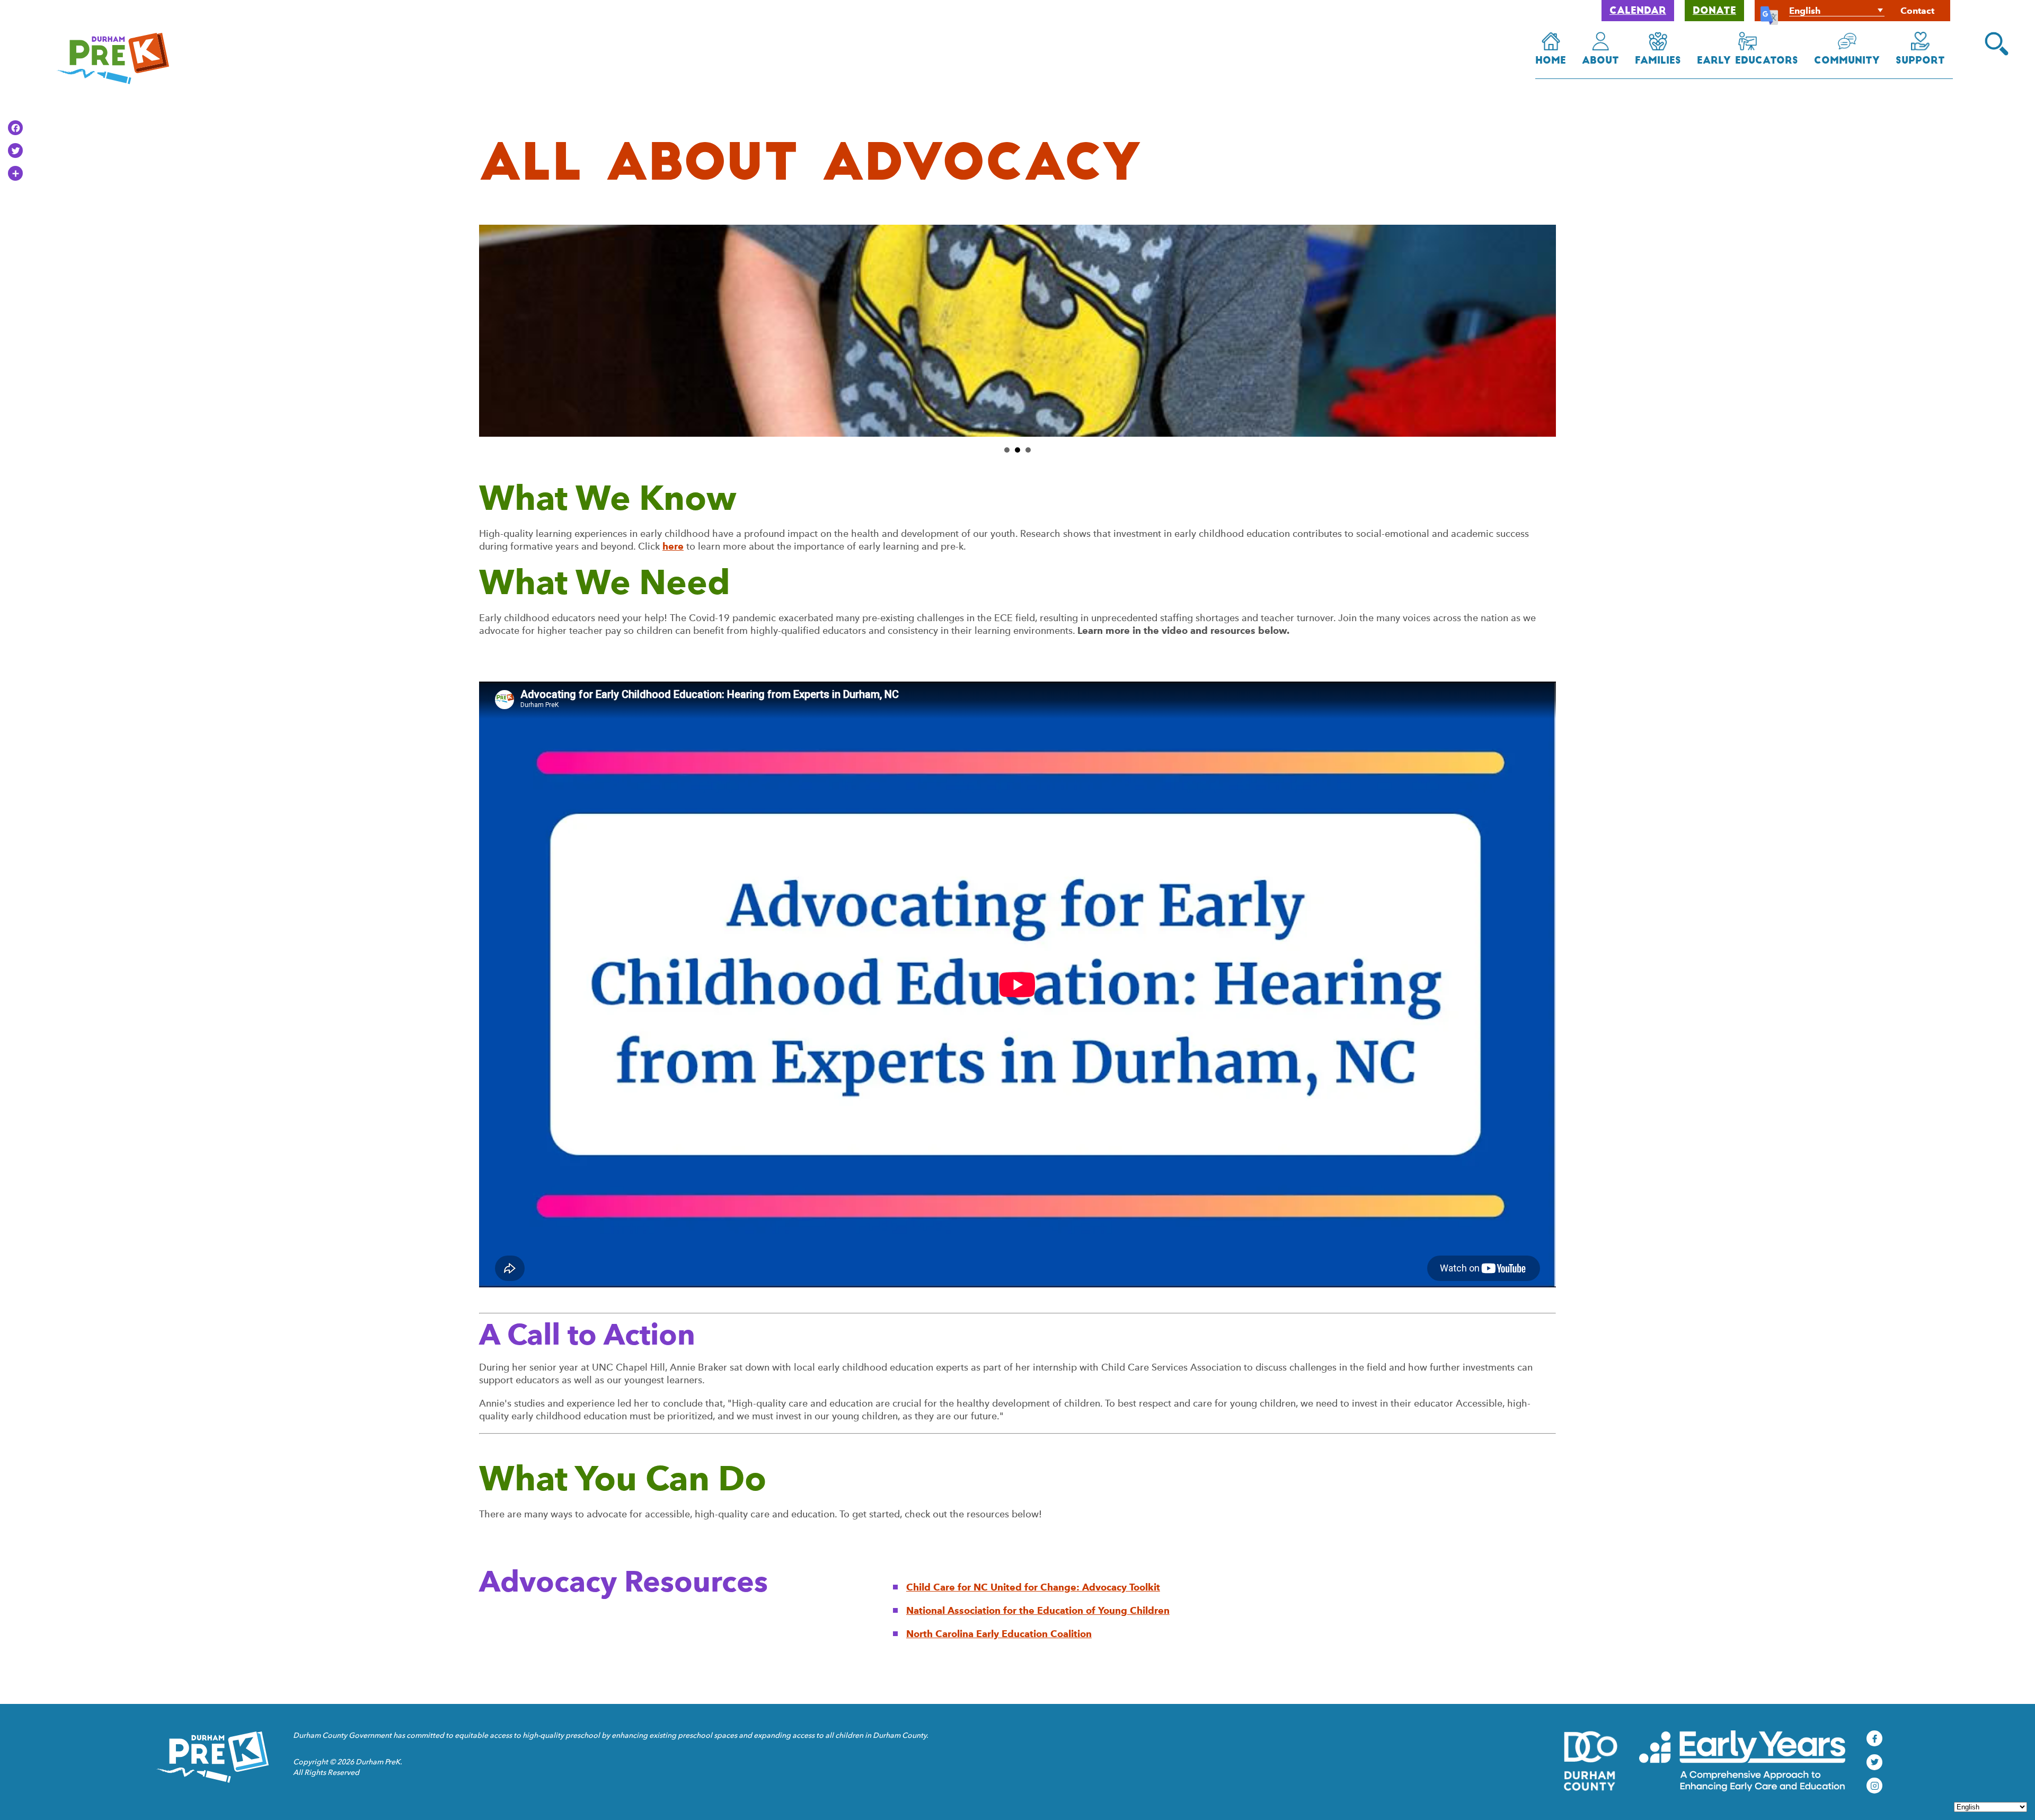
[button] (1997, 44)
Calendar (1638, 12)
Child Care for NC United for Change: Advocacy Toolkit (1033, 1587)
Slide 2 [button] (1017, 450)
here (673, 546)
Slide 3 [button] (1028, 450)
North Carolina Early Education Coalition (999, 1634)
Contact (1917, 11)
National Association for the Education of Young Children (1038, 1610)
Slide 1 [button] (1007, 450)
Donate (1714, 12)
